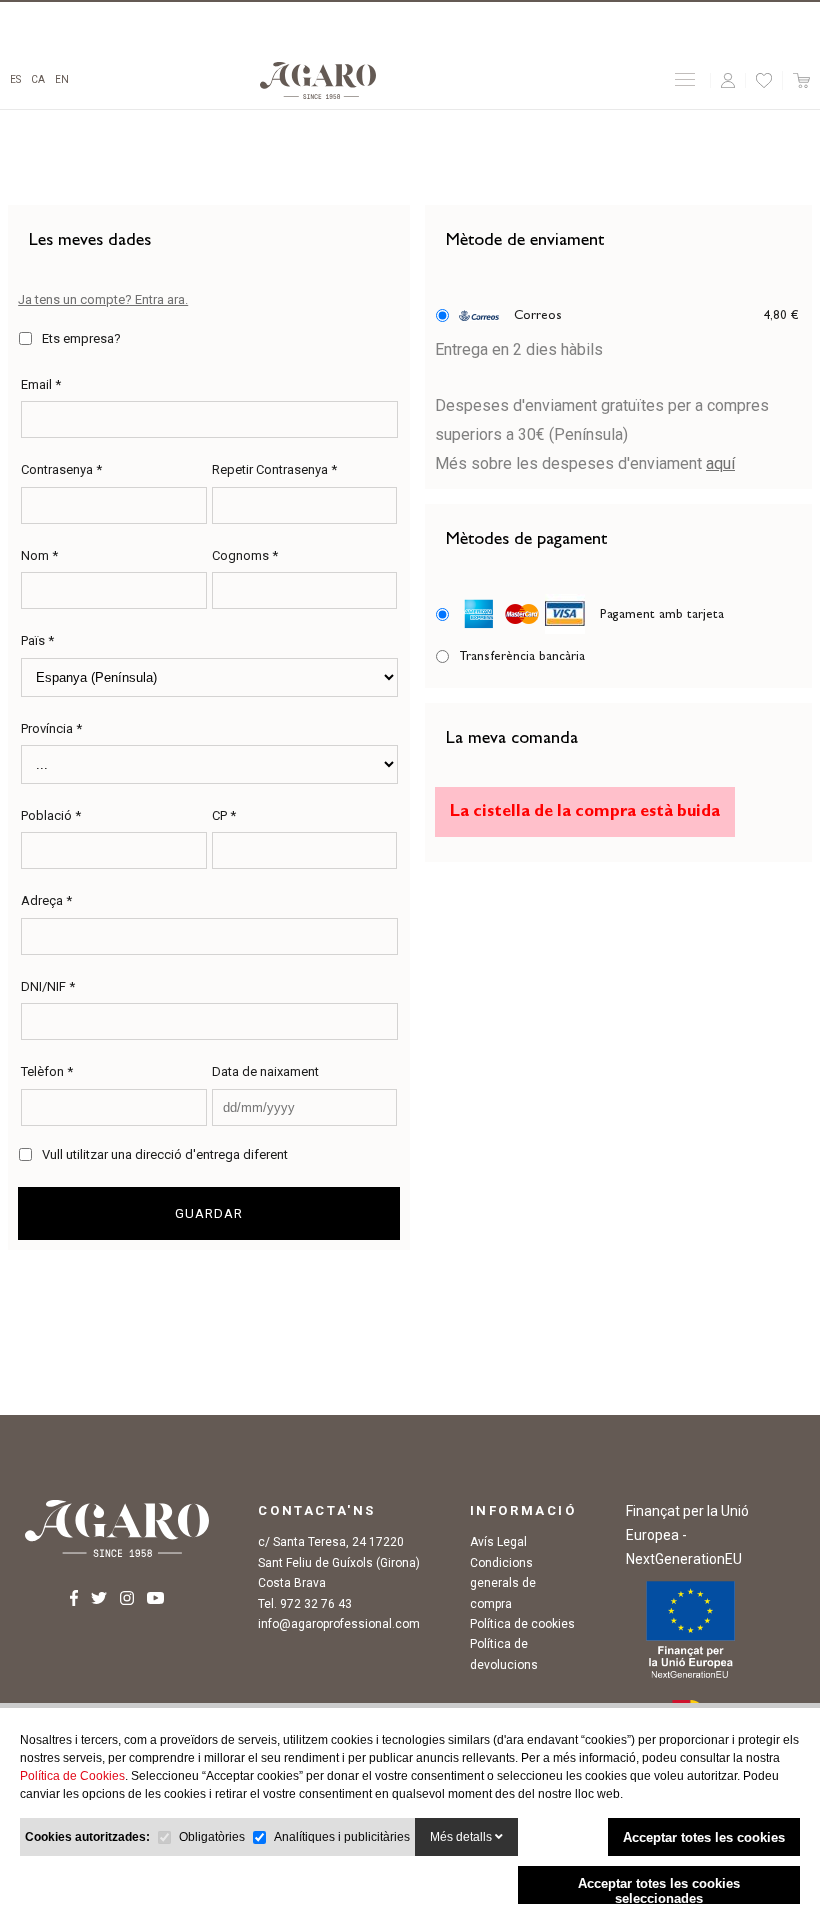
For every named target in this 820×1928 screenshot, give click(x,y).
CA (38, 79)
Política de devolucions (504, 1654)
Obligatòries (212, 1837)
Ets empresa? (81, 338)
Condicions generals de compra (503, 1583)
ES (15, 79)
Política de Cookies (72, 1776)
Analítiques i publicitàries (342, 1837)
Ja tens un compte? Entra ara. (103, 299)
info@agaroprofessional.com (339, 1624)
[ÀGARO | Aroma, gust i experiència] (318, 80)
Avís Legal (498, 1542)
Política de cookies (522, 1624)
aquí (720, 463)
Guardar (209, 1213)
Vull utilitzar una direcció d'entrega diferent (165, 1154)
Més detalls (462, 1837)
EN (62, 79)
